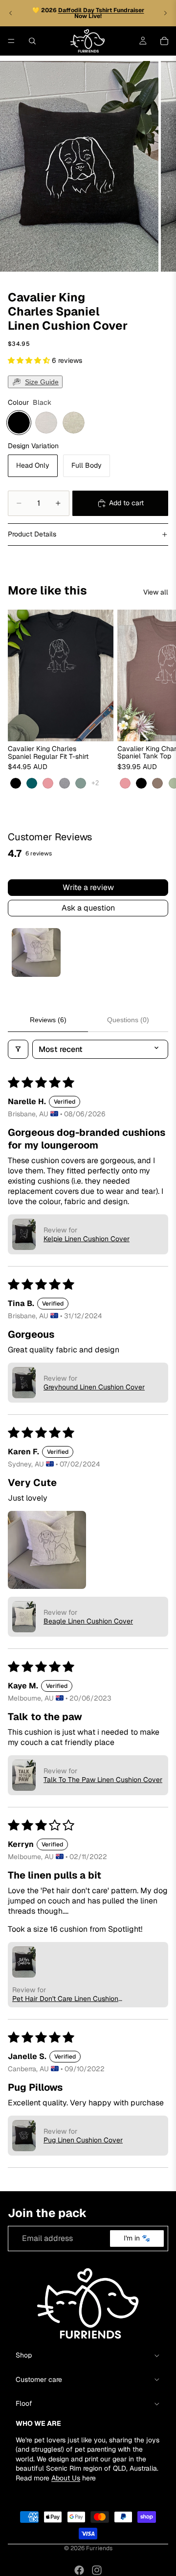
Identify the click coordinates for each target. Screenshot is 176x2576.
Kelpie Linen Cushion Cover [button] (87, 1239)
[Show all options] (95, 783)
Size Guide (42, 382)
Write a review (88, 887)
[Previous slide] (11, 13)
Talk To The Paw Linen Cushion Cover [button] (103, 1780)
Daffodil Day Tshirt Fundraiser (101, 10)
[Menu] (11, 41)
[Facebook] (79, 2570)
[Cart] (164, 41)
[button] (30, 360)
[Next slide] (165, 13)
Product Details (32, 534)
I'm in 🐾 (137, 2238)
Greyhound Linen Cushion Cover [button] (94, 1387)
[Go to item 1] (36, 952)
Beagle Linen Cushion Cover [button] (88, 1621)
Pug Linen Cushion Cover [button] (83, 2140)
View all (156, 592)
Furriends (99, 2548)
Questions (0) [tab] (128, 1020)
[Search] (32, 41)
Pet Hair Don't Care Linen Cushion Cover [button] (65, 1999)
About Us (66, 2478)
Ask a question (88, 908)
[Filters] (18, 1049)
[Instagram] (97, 2570)
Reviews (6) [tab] (48, 1020)
